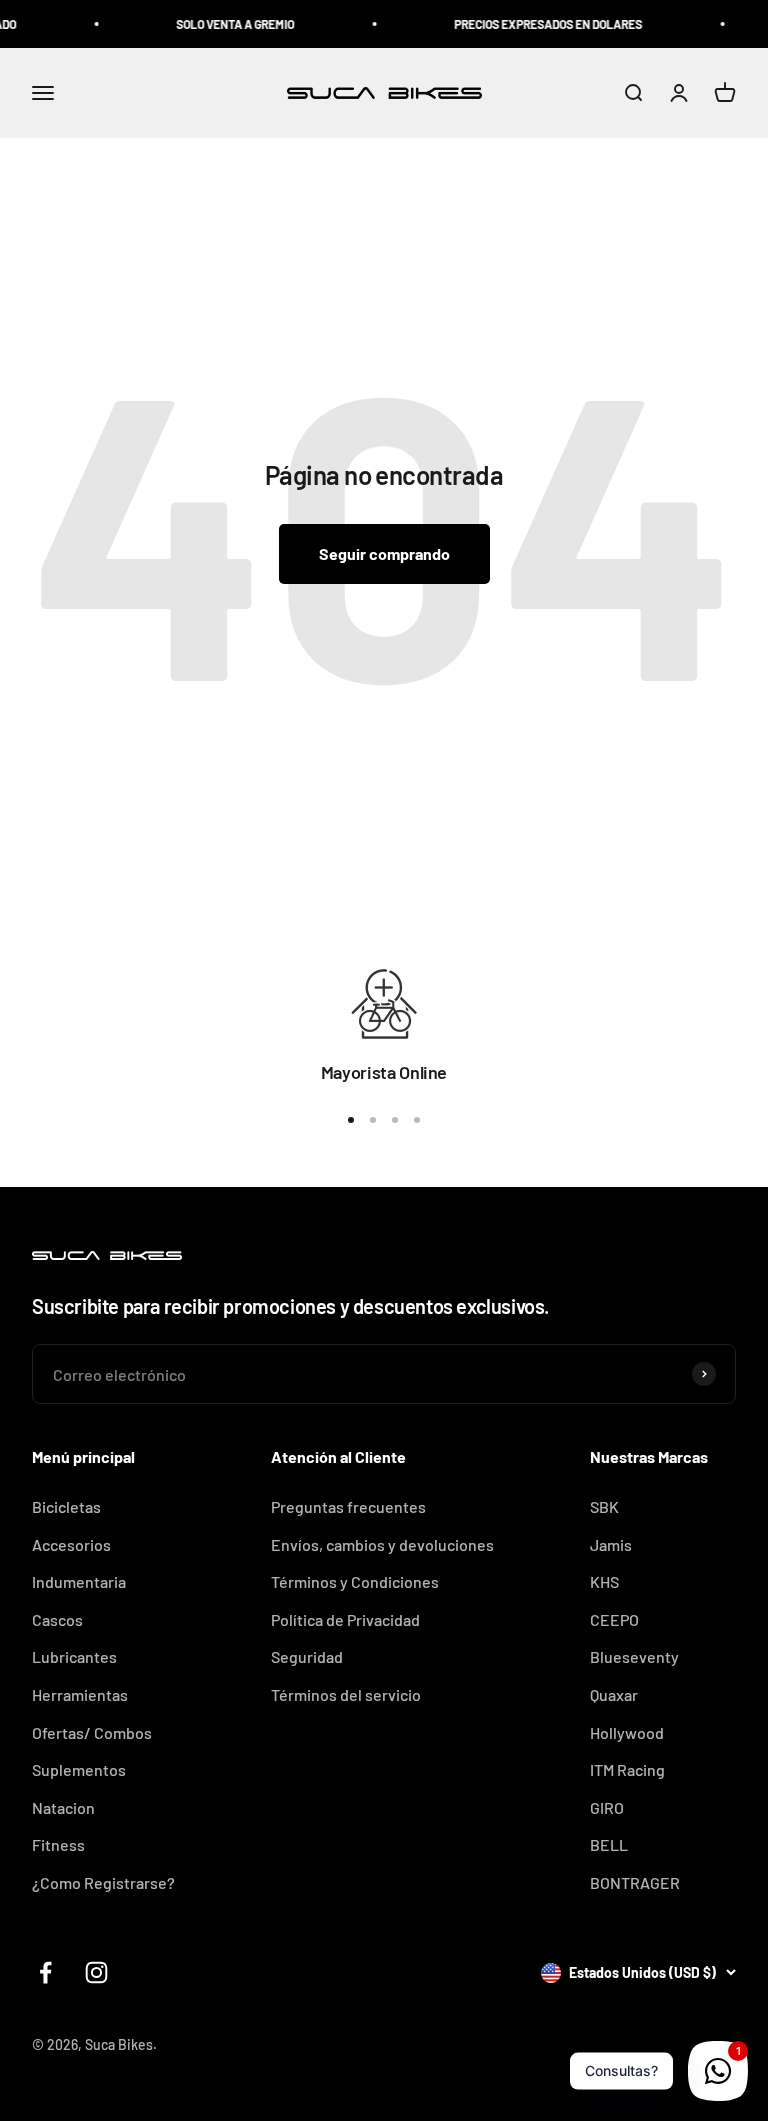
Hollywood (627, 1732)
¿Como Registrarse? (103, 1882)
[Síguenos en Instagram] (96, 1972)
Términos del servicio (346, 1694)
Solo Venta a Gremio (222, 24)
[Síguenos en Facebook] (45, 1972)
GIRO (607, 1807)
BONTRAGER (635, 1882)
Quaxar (614, 1694)
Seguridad (307, 1656)
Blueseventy (634, 1656)
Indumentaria (79, 1581)
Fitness (58, 1844)
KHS (604, 1581)
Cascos (57, 1619)
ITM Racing (627, 1769)
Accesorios (71, 1544)
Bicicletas (66, 1506)
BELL (609, 1844)
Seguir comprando (384, 553)
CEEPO (614, 1619)
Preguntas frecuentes (348, 1506)
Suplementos (79, 1769)
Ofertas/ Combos (92, 1732)
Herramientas (80, 1694)
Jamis (611, 1544)
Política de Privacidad (345, 1619)
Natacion (63, 1807)
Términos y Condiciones (355, 1581)
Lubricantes (74, 1656)
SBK (604, 1506)
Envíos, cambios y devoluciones (382, 1544)
